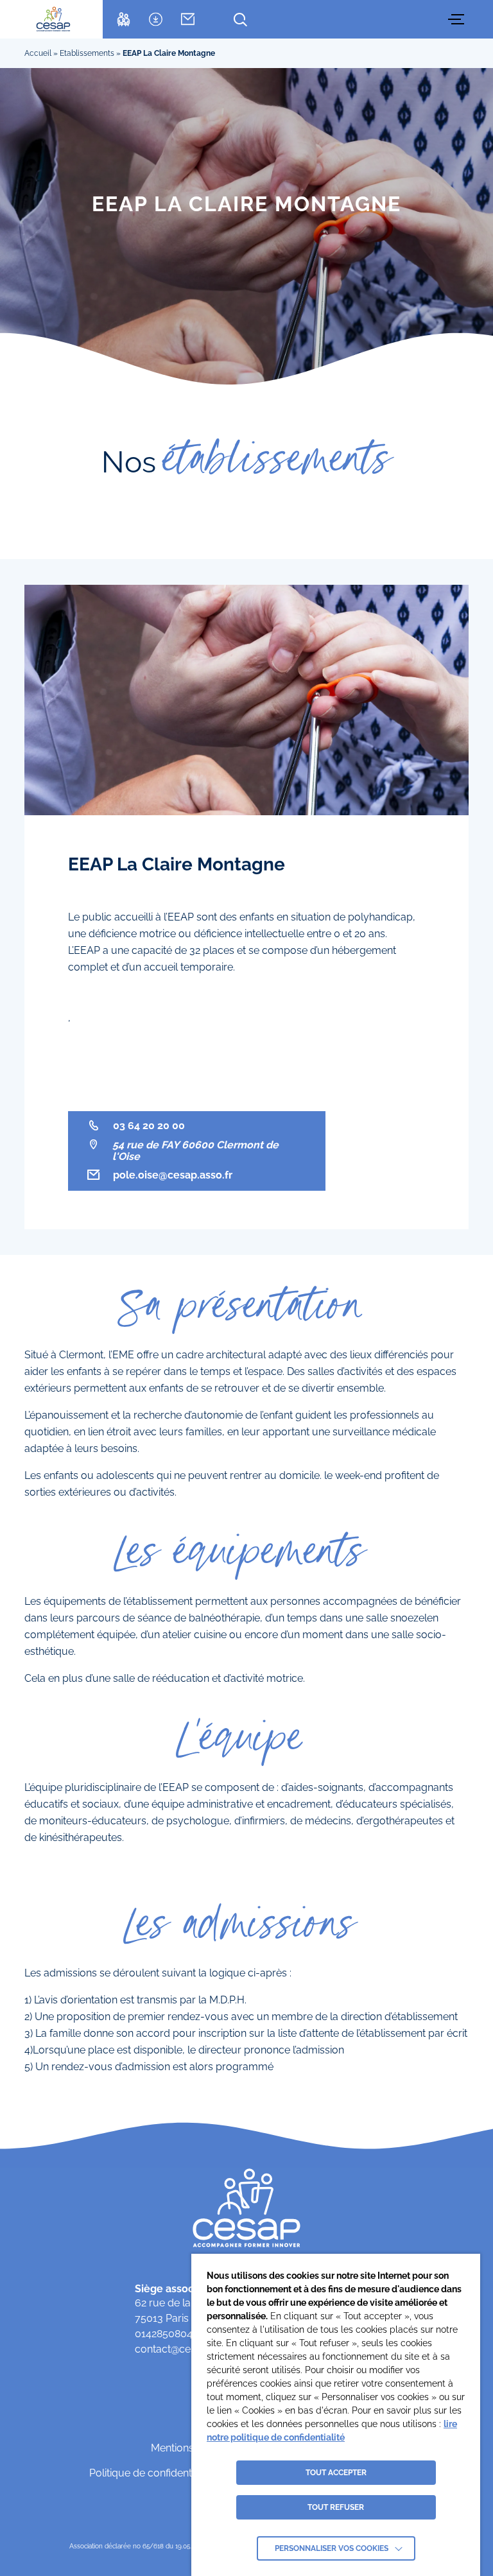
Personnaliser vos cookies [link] (332, 2548)
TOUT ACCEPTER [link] (336, 2473)
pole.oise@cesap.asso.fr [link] (173, 1175)
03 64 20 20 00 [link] (149, 1126)
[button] (458, 19)
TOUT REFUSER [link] (336, 2507)
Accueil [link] (38, 53)
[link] (53, 19)
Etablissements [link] (87, 53)
